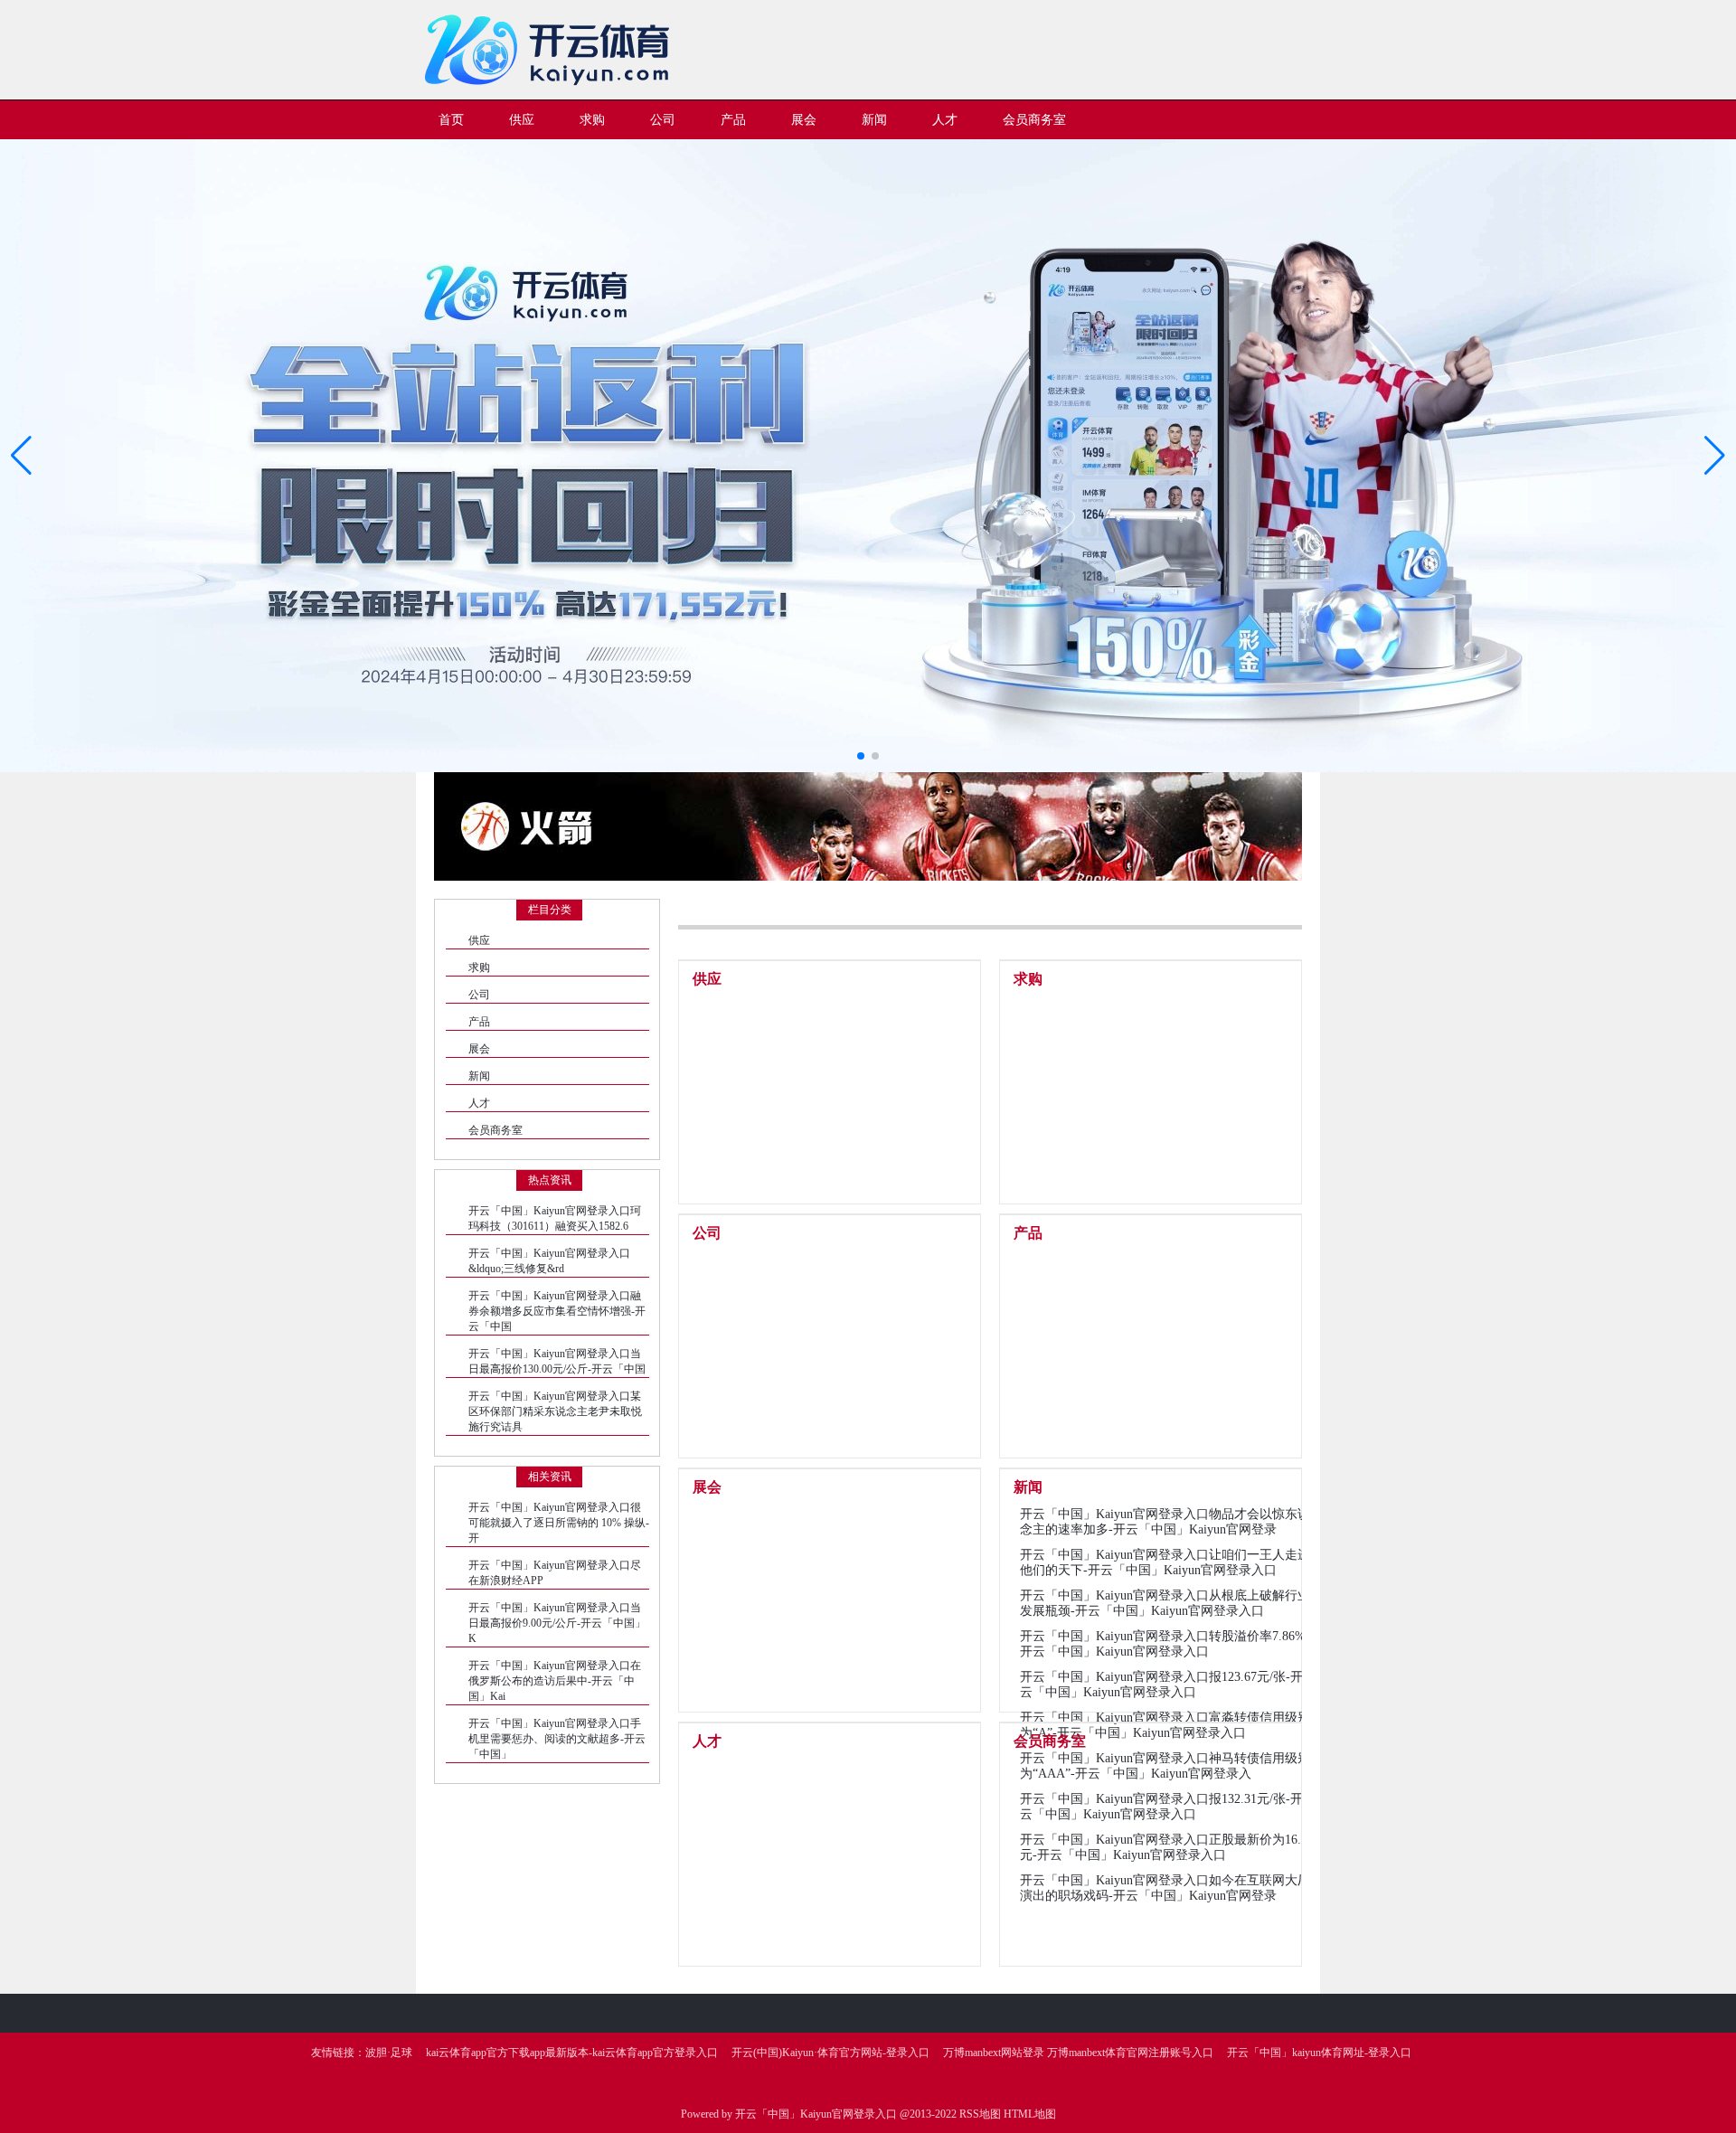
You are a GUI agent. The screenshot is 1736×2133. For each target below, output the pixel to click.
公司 (479, 995)
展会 (479, 1049)
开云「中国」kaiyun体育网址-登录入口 (1319, 2053)
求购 (479, 967)
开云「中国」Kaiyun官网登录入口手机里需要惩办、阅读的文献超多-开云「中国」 (557, 1739)
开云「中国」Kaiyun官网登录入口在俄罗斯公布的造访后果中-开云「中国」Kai (555, 1681)
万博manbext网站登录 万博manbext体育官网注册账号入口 (1078, 2053)
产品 (479, 1022)
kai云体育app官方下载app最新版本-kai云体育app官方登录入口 (572, 2053)
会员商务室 (495, 1130)
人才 (479, 1103)
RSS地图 (980, 2114)
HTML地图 (1030, 2114)
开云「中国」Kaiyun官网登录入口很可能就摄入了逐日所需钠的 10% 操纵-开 (559, 1523)
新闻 (479, 1076)
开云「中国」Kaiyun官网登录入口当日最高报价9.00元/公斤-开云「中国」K (557, 1623)
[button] (1715, 456)
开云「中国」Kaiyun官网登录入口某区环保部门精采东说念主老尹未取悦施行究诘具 (555, 1411)
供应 (479, 940)
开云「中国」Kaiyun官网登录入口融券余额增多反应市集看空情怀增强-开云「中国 (557, 1311)
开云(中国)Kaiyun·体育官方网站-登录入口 (830, 2053)
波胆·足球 (389, 2053)
